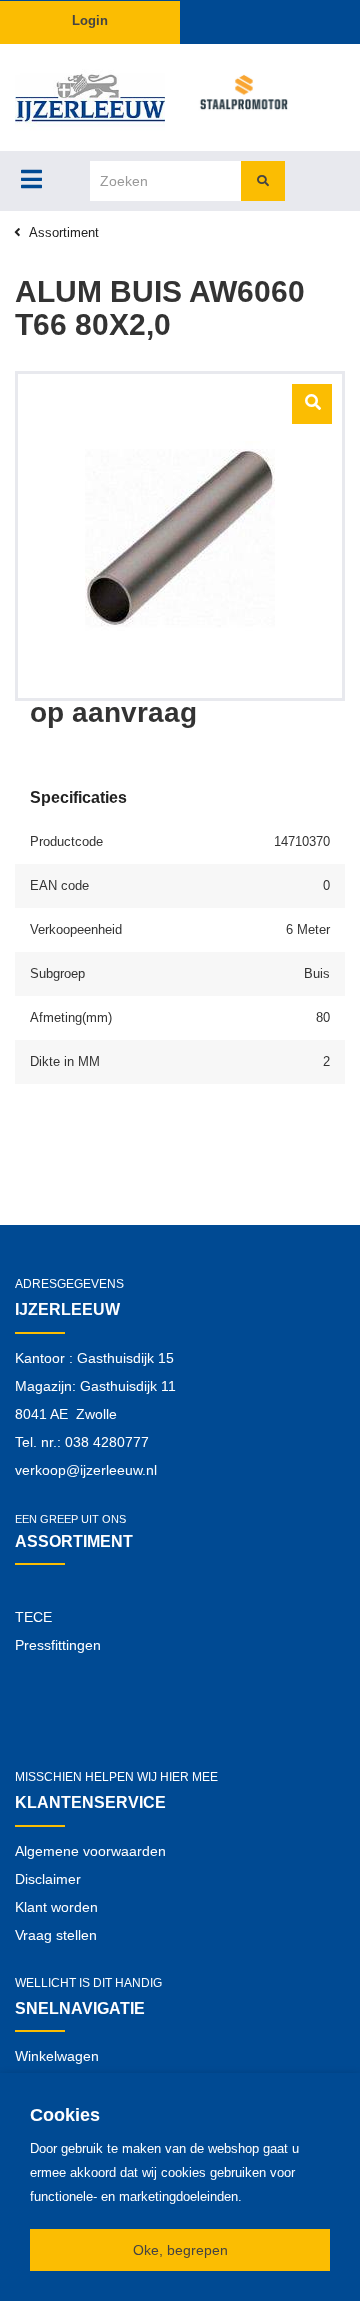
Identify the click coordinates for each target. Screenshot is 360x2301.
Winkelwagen (57, 2056)
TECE (33, 1617)
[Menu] (31, 179)
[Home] (90, 97)
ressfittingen (62, 1645)
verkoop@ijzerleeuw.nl (86, 1470)
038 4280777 (107, 1442)
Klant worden (56, 1907)
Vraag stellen (56, 1935)
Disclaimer (48, 1879)
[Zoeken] (263, 181)
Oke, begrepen (180, 2250)
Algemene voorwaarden (90, 1851)
